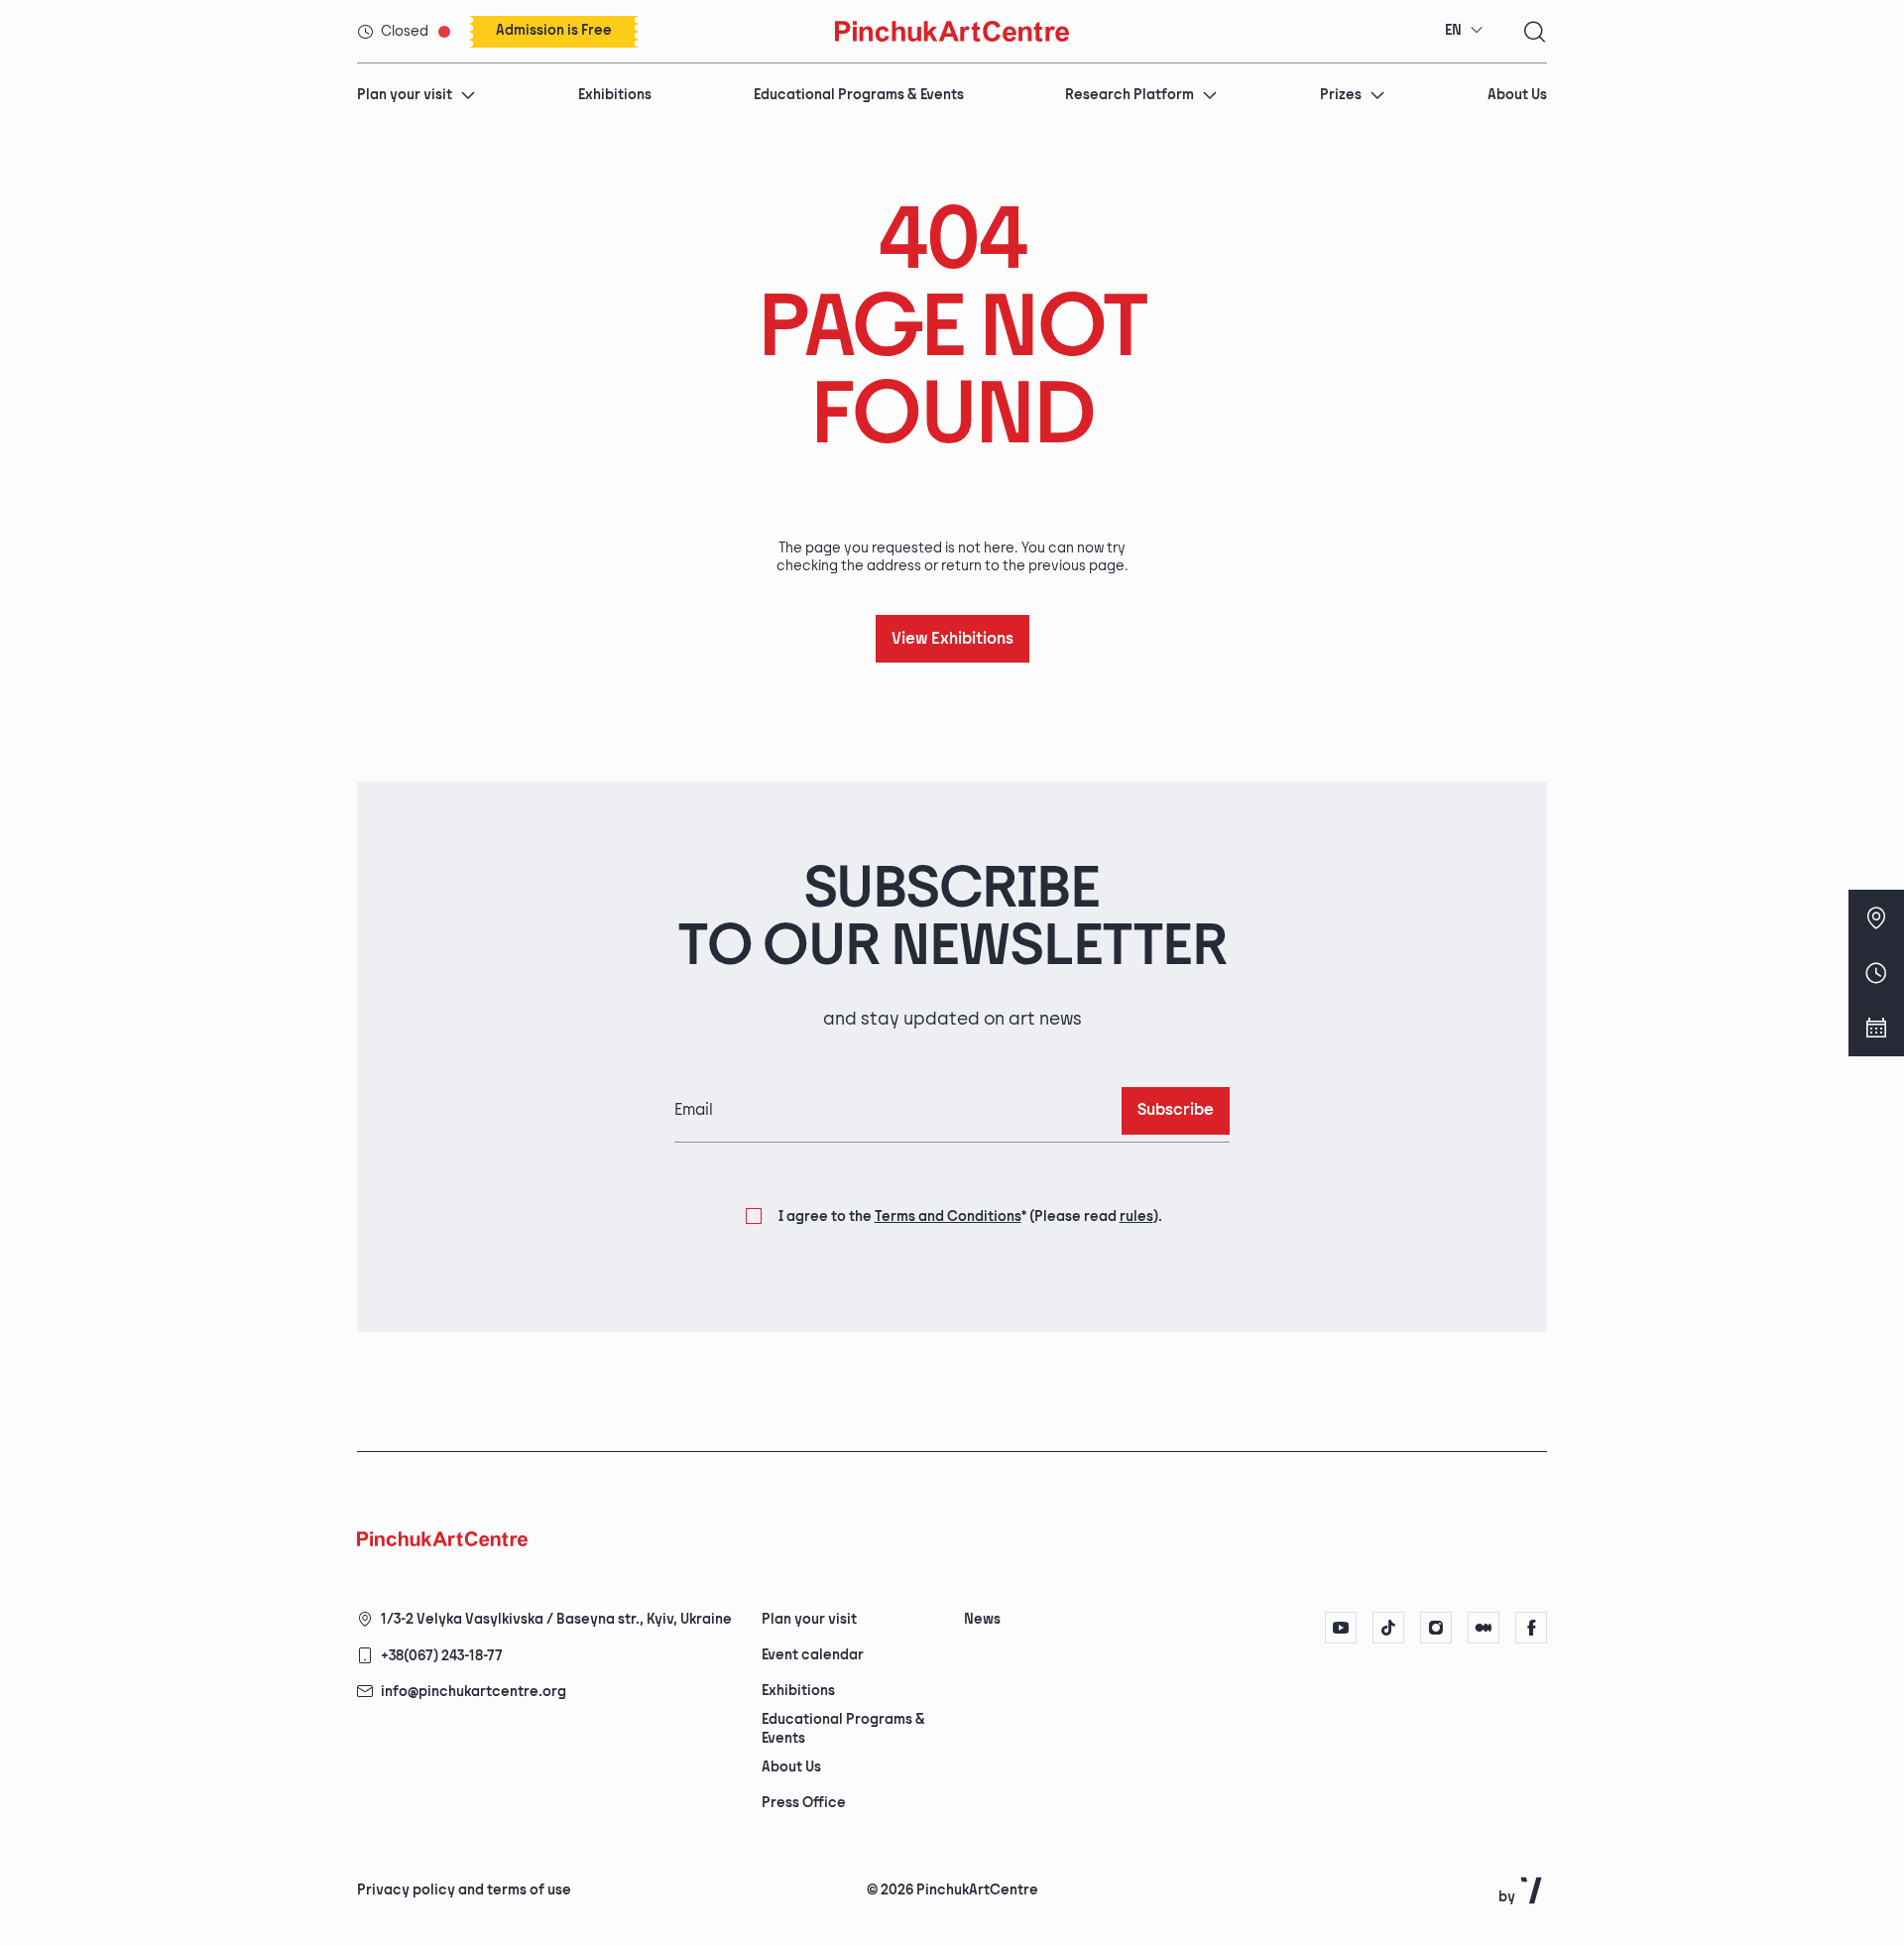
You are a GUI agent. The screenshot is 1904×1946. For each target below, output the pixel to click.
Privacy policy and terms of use (464, 1890)
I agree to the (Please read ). (970, 1216)
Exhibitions (615, 95)
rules (1136, 1216)
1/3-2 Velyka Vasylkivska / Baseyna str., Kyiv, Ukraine (556, 1619)
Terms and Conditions (948, 1216)
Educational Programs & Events (859, 95)
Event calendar (813, 1655)
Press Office (804, 1803)
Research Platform (1130, 95)
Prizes (1341, 95)
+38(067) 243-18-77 (442, 1656)
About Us (1517, 95)
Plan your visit (405, 95)
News (982, 1619)
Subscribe (1176, 1110)
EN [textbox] (1453, 30)
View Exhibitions (952, 639)
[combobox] (1464, 31)
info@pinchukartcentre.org (474, 1692)
